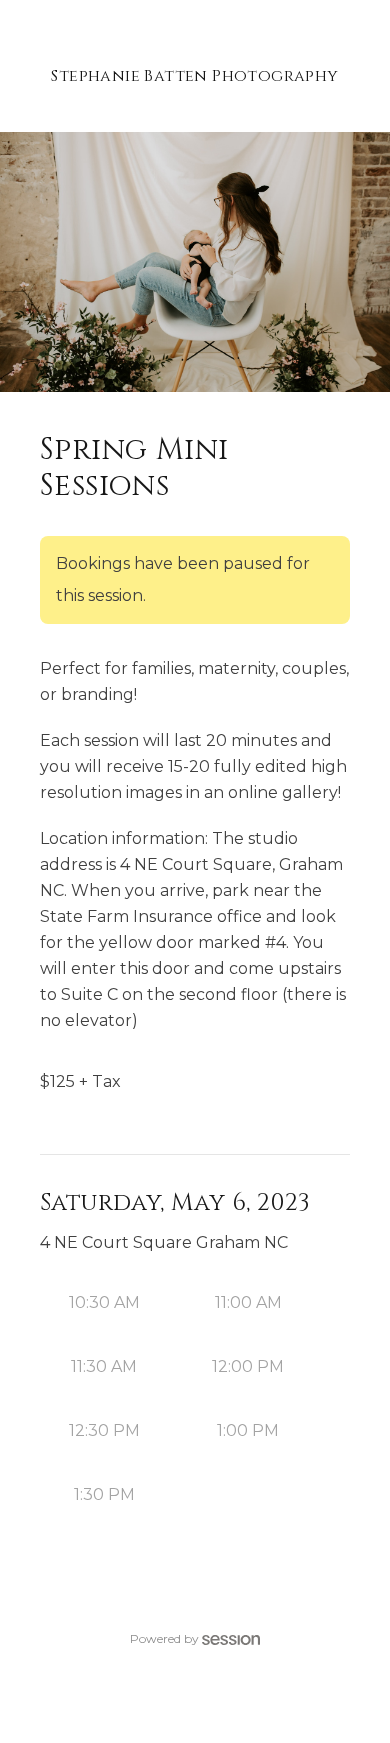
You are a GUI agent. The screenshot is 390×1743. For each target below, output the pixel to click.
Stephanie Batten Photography (194, 76)
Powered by (164, 1638)
